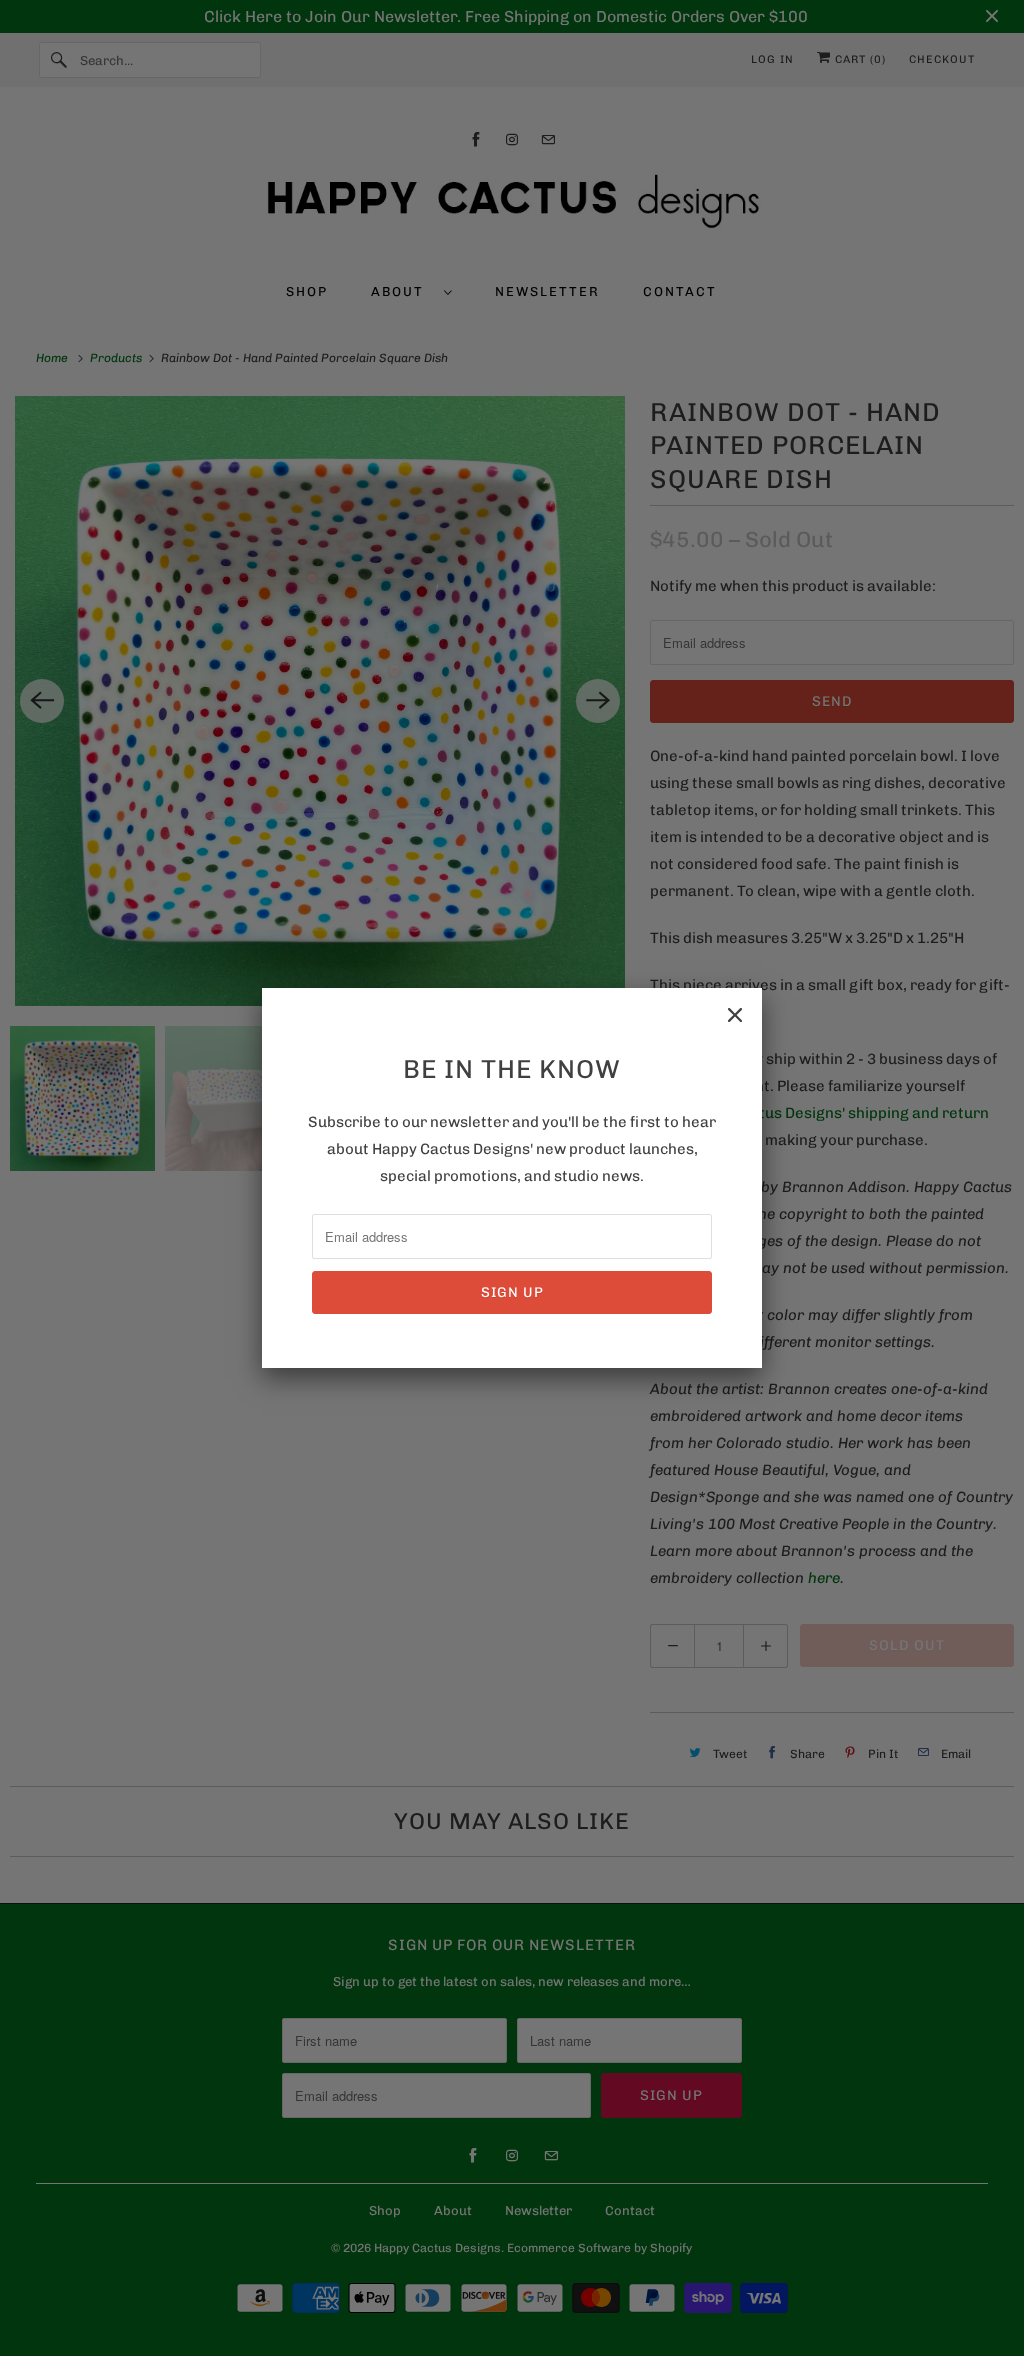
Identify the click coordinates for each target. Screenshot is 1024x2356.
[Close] (735, 1015)
